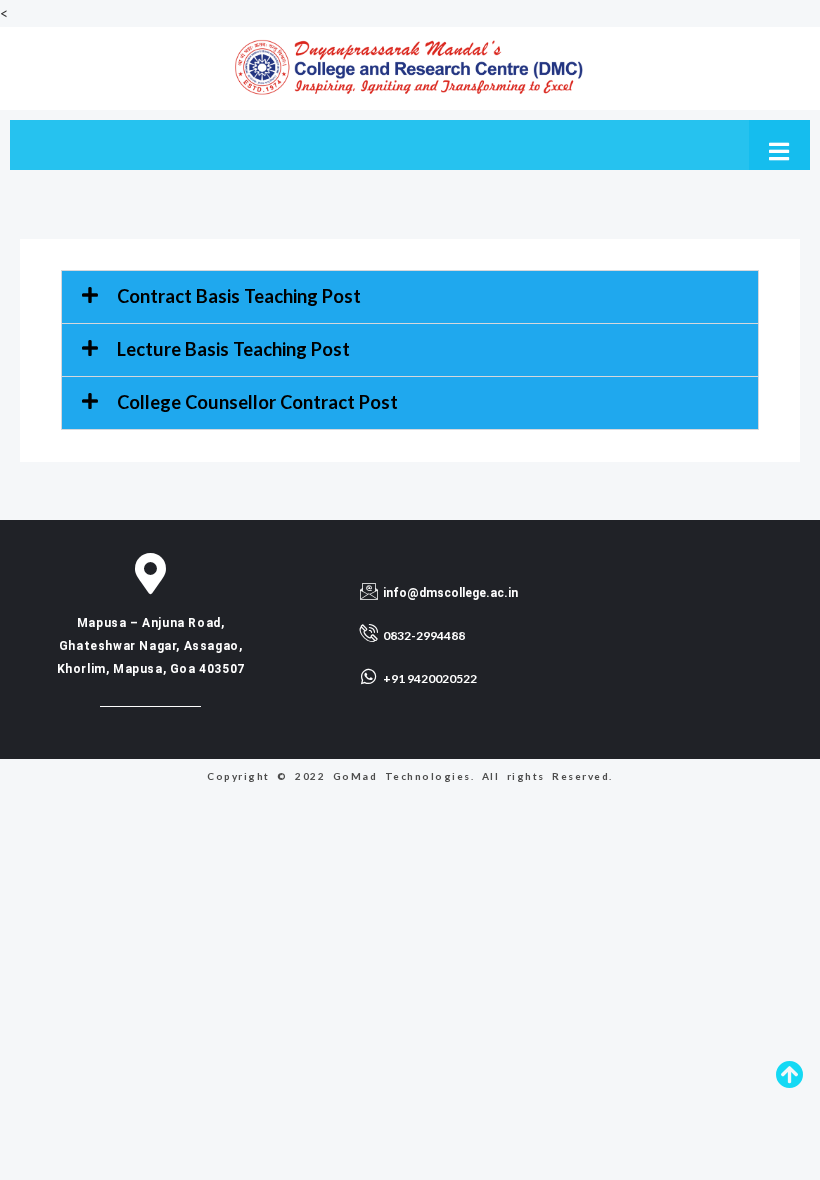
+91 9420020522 (430, 678)
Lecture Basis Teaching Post (233, 349)
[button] (410, 297)
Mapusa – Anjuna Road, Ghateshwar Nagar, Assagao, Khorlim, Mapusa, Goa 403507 (151, 646)
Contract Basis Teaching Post (239, 296)
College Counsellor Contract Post (257, 402)
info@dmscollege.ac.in (450, 593)
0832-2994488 (424, 635)
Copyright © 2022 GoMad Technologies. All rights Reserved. (410, 776)
